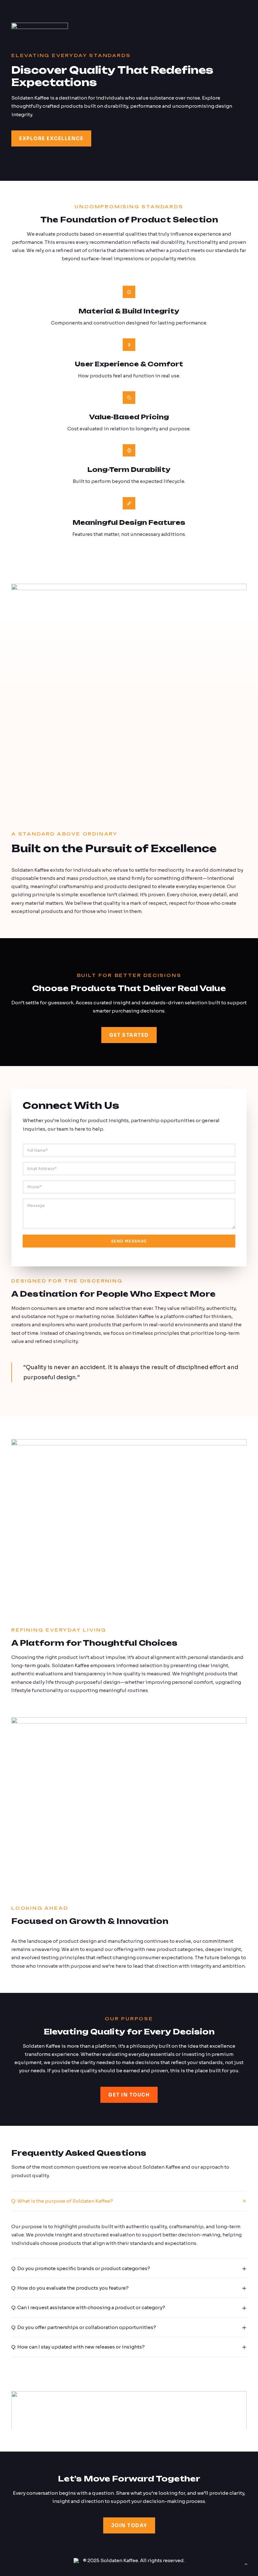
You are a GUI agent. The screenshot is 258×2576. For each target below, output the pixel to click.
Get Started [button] (129, 1035)
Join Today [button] (129, 2525)
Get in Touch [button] (129, 2095)
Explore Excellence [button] (51, 138)
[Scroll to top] (246, 2564)
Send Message (129, 1241)
